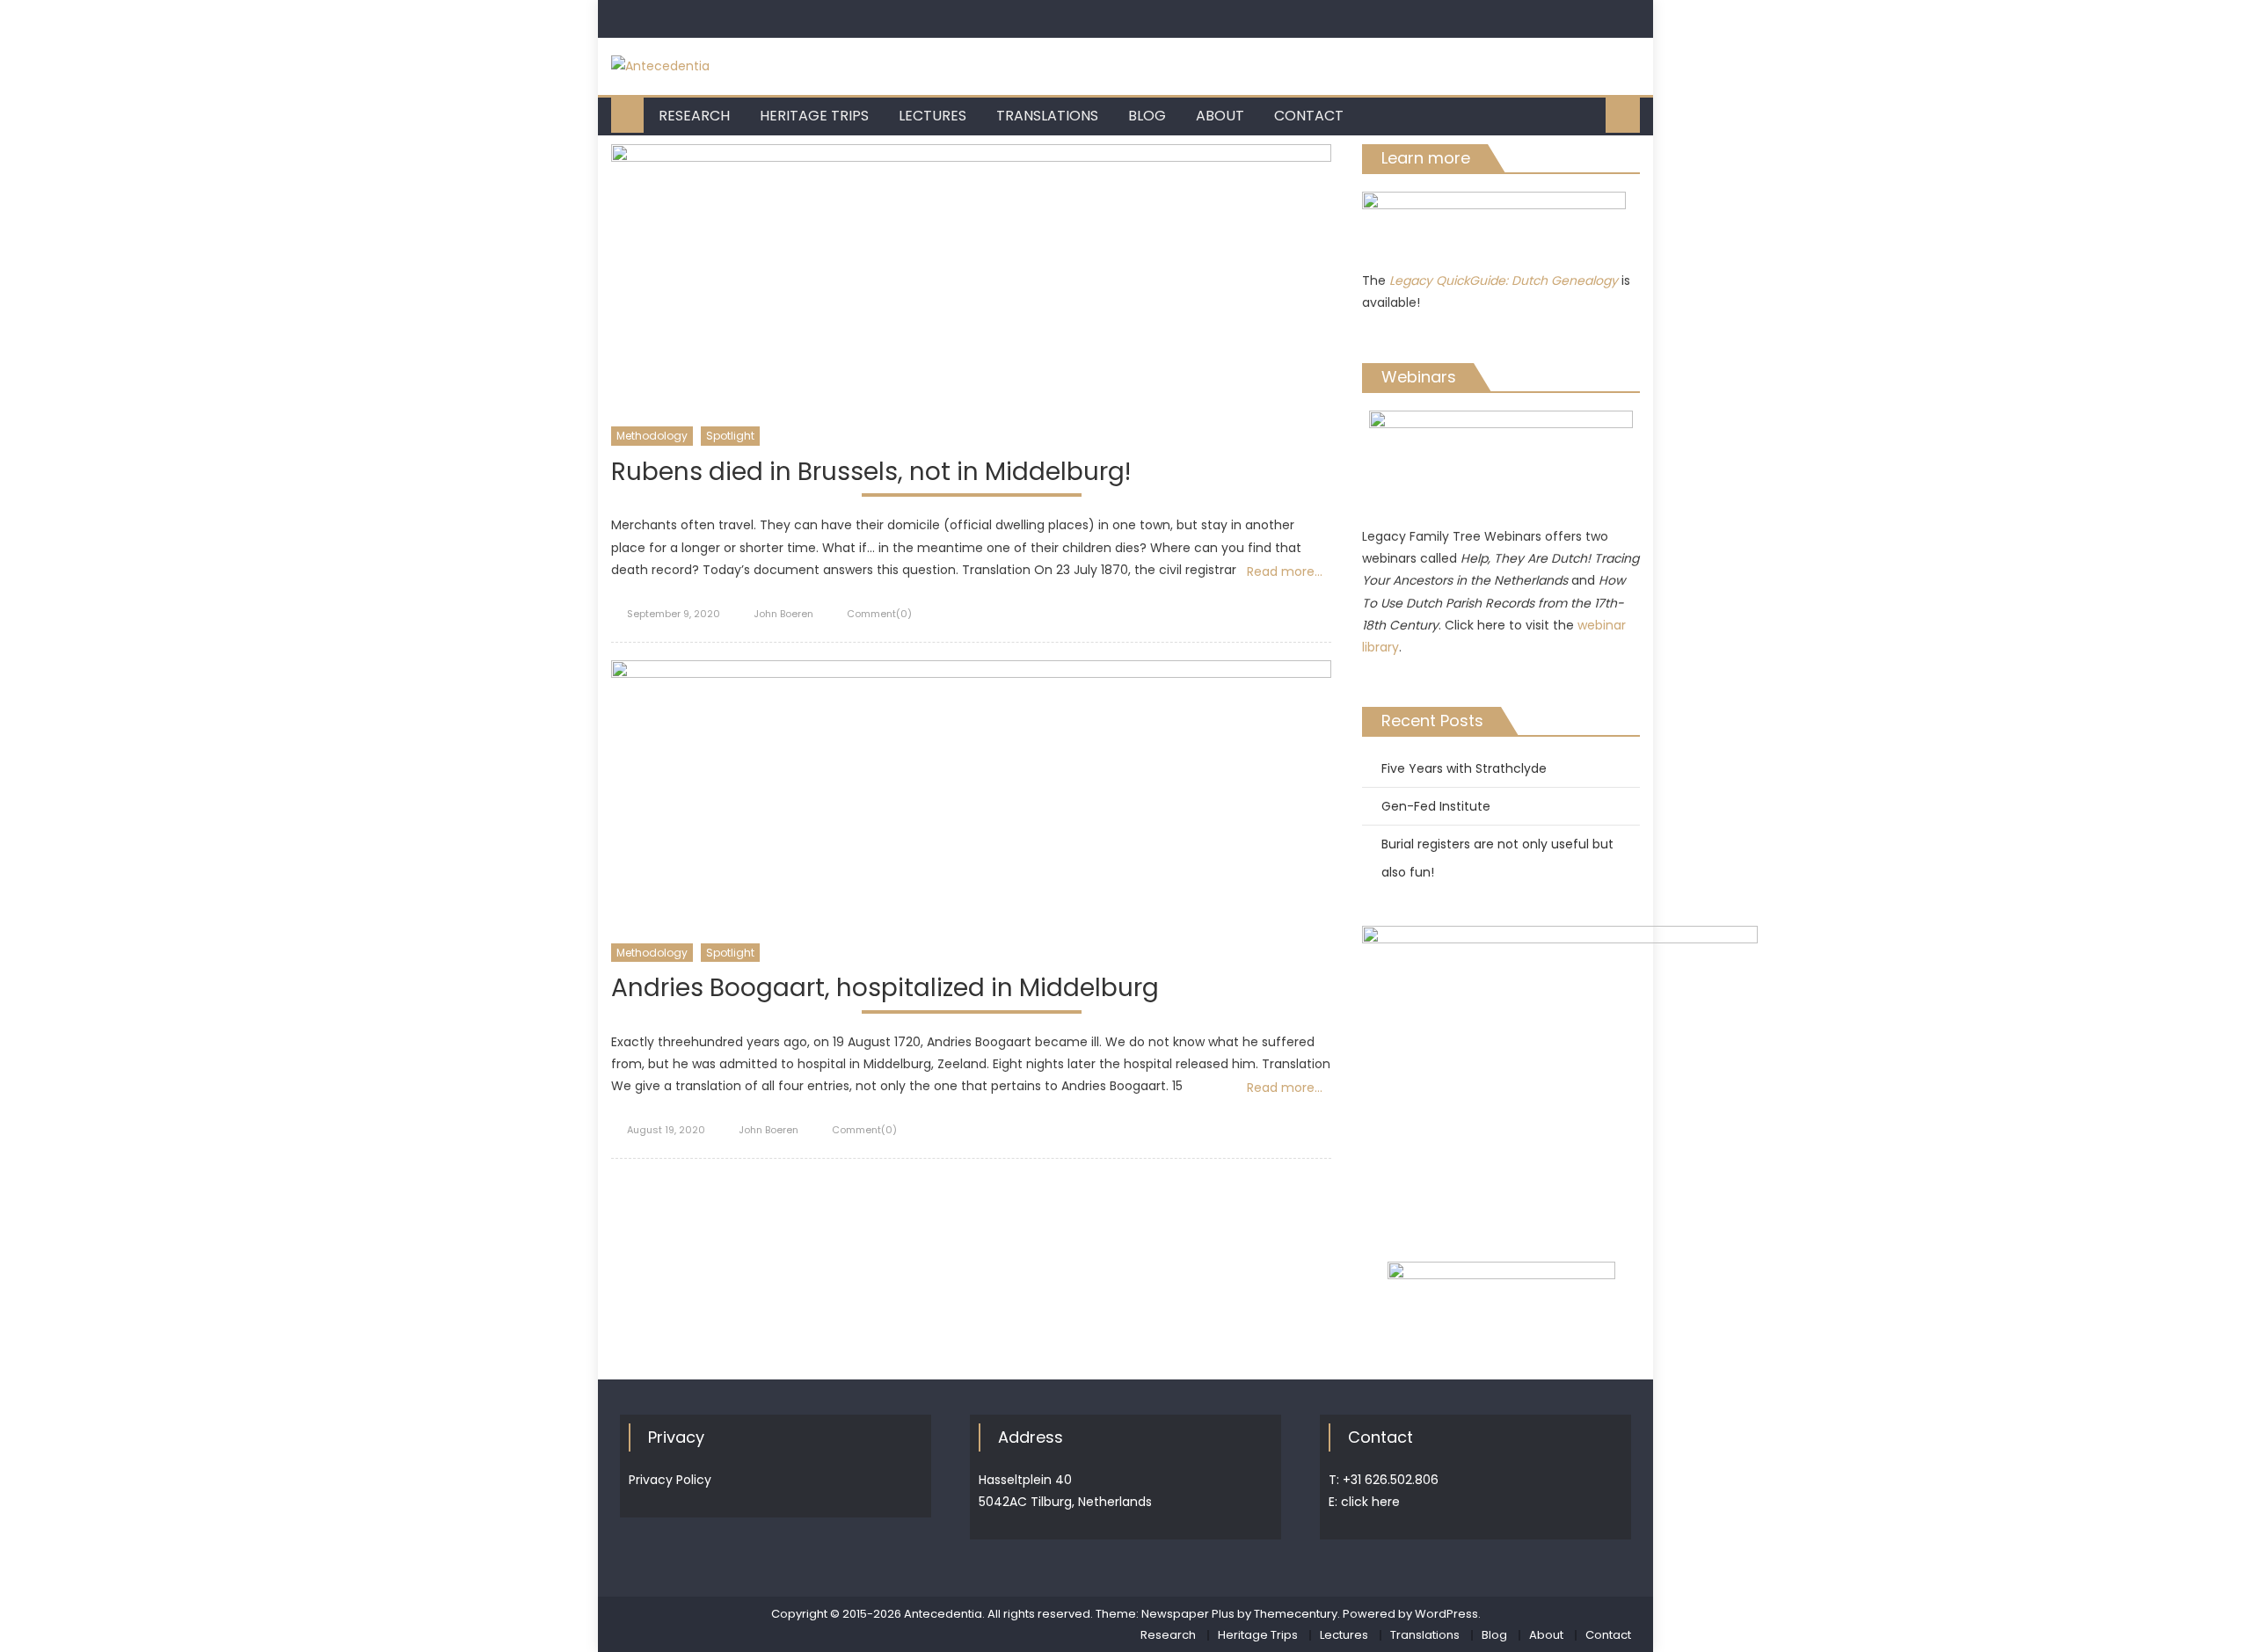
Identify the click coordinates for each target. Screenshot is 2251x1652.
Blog (1147, 116)
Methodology (652, 436)
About (1220, 116)
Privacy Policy (670, 1480)
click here (1370, 1502)
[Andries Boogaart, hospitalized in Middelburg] (971, 801)
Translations (1047, 116)
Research (694, 116)
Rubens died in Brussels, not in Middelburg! (871, 473)
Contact (1309, 116)
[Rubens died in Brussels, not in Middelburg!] (971, 285)
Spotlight (730, 436)
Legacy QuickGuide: (1450, 280)
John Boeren (783, 614)
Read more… (1285, 571)
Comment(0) (879, 614)
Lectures (932, 116)
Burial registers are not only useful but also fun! (1497, 858)
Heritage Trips (814, 116)
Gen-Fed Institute (1436, 806)
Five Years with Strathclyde (1464, 768)
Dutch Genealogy (1565, 280)
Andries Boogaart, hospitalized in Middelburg (885, 989)
